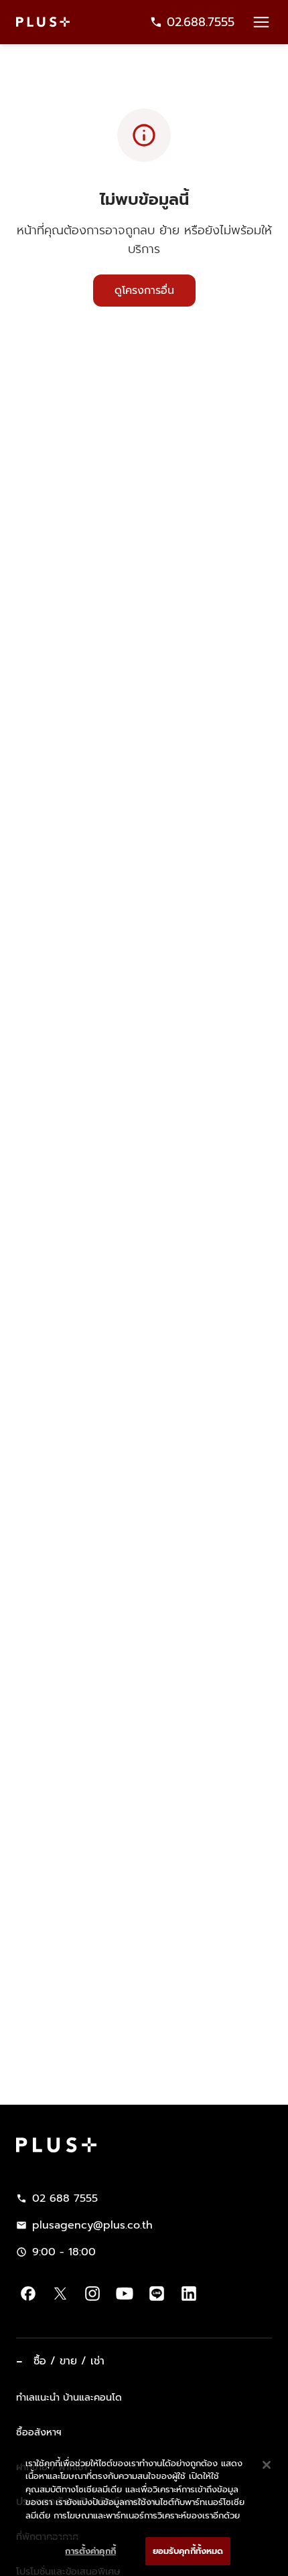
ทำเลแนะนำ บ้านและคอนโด (69, 2397)
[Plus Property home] (43, 22)
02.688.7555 (201, 22)
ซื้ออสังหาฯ (39, 2432)
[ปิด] (267, 2465)
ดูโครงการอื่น (144, 291)
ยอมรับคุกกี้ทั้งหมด (188, 2551)
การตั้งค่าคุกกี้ (90, 2551)
